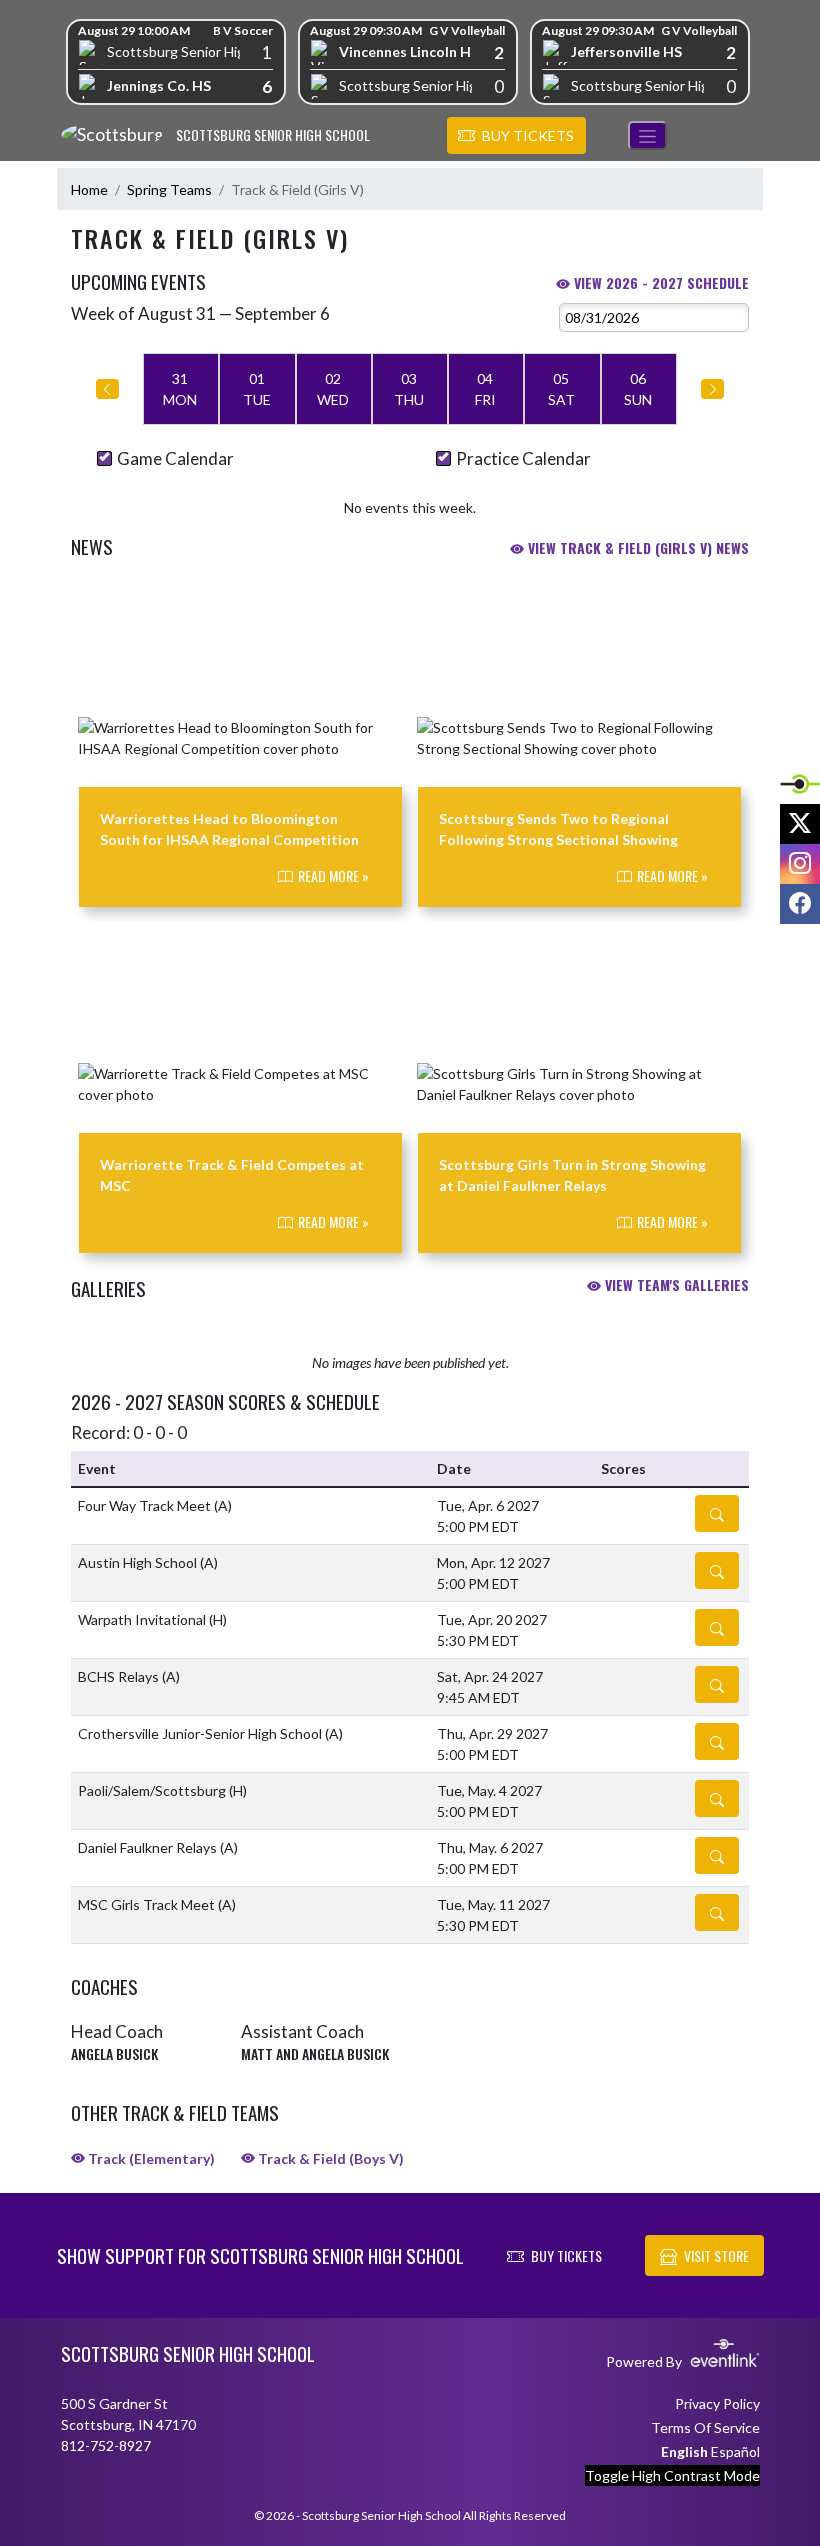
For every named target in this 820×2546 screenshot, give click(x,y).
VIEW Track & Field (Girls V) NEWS (636, 547)
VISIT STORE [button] (716, 2255)
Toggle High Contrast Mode (672, 2475)
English (684, 2451)
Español (735, 2451)
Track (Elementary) (150, 2158)
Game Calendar (175, 458)
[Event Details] (717, 1513)
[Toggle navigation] (647, 135)
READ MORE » (332, 875)
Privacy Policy (717, 2403)
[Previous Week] (107, 389)
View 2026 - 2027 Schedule (659, 282)
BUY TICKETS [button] (566, 2255)
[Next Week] (712, 389)
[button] (516, 136)
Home (89, 189)
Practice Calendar (523, 458)
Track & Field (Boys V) (329, 2158)
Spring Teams (169, 189)
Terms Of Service (705, 2427)
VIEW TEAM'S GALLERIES (675, 1284)
